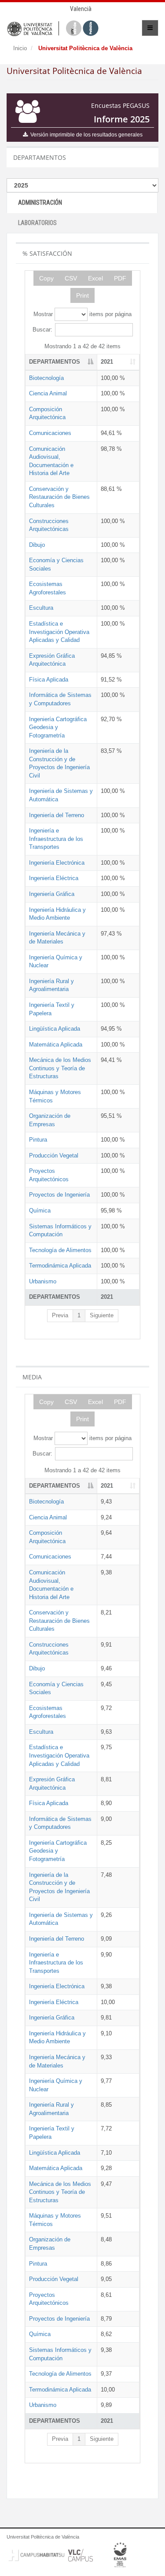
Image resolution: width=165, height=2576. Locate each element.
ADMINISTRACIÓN (40, 203)
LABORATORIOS (37, 223)
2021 (107, 362)
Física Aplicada (49, 680)
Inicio (20, 48)
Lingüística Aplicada (55, 1029)
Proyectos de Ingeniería (59, 1195)
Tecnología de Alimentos (60, 1250)
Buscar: (42, 330)
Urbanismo (43, 1281)
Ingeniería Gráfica (52, 894)
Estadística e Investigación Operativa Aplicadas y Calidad (59, 632)
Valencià (81, 9)
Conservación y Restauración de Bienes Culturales (59, 497)
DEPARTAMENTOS (55, 362)
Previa (60, 1315)
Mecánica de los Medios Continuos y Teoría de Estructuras (60, 1068)
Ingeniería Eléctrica (54, 878)
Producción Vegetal (54, 1155)
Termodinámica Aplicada (60, 1266)
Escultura (41, 608)
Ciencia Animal (48, 393)
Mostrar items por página (82, 314)
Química (40, 1211)
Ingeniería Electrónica (57, 863)
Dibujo (37, 545)
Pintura (38, 1140)
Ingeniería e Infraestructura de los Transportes (56, 839)
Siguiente (102, 1315)
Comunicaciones (50, 433)
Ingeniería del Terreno (57, 815)
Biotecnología (46, 378)
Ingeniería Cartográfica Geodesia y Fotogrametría (58, 727)
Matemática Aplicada (56, 1045)
